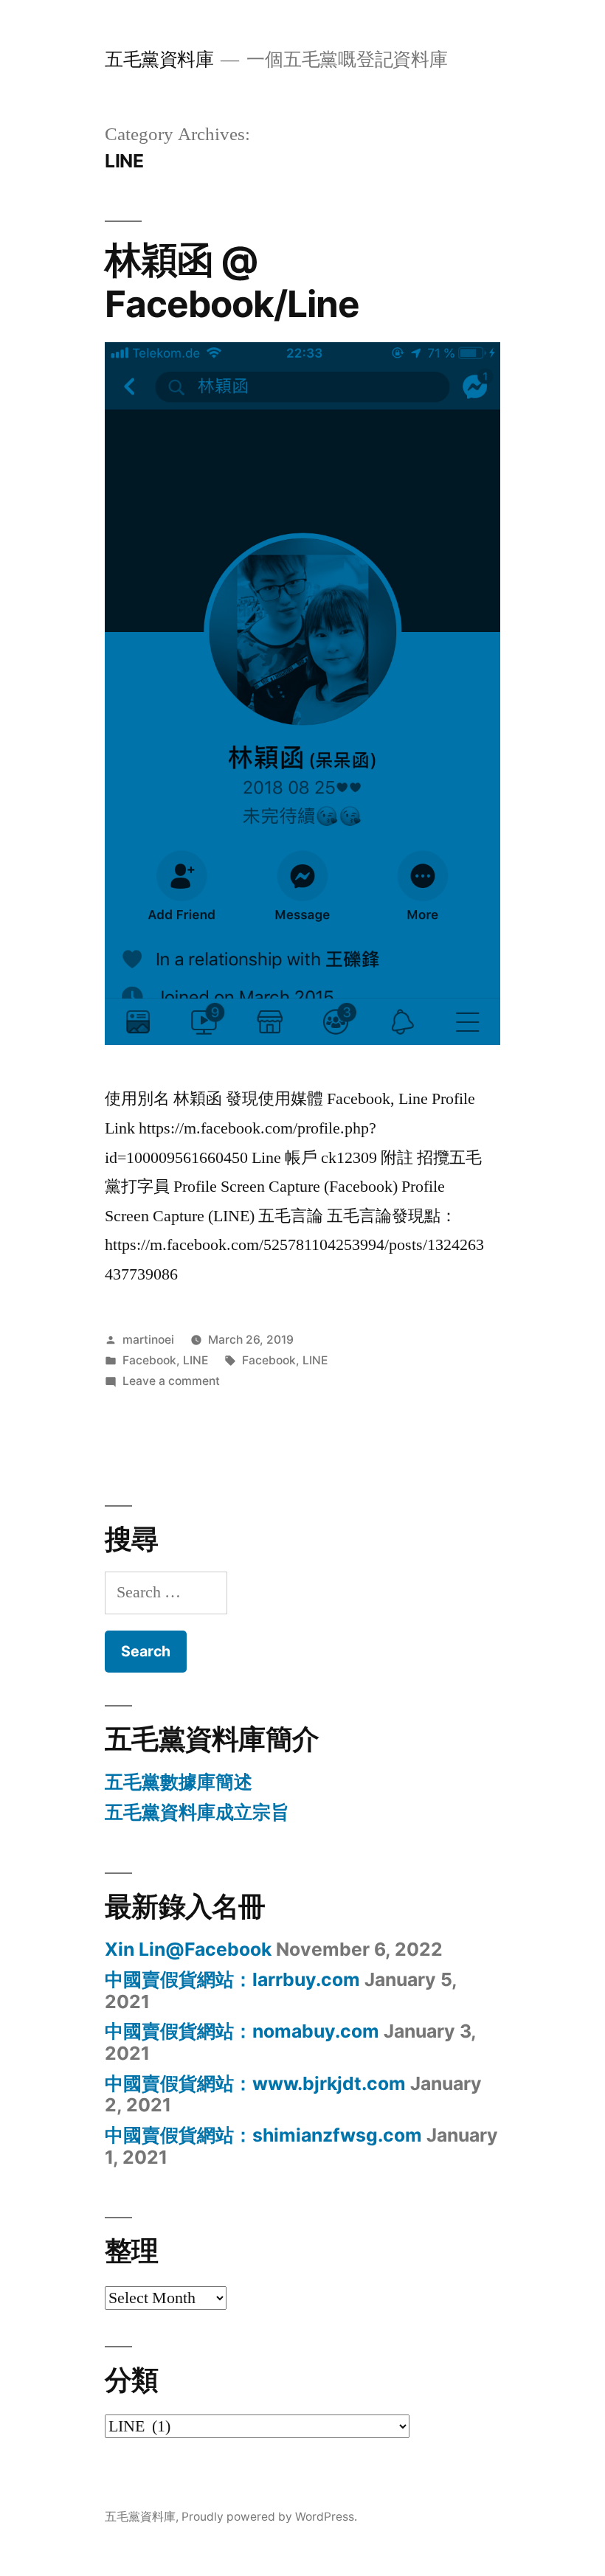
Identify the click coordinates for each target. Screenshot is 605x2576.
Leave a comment (171, 1381)
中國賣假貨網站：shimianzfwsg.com (263, 2135)
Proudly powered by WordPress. (269, 2517)
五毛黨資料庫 (159, 59)
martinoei (148, 1340)
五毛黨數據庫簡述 (179, 1782)
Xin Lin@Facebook (188, 1949)
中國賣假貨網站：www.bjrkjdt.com (255, 2083)
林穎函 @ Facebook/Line (232, 281)
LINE (196, 1360)
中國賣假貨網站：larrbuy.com (232, 1979)
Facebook (149, 1360)
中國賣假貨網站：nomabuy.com (242, 2031)
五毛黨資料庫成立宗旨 (197, 1812)
